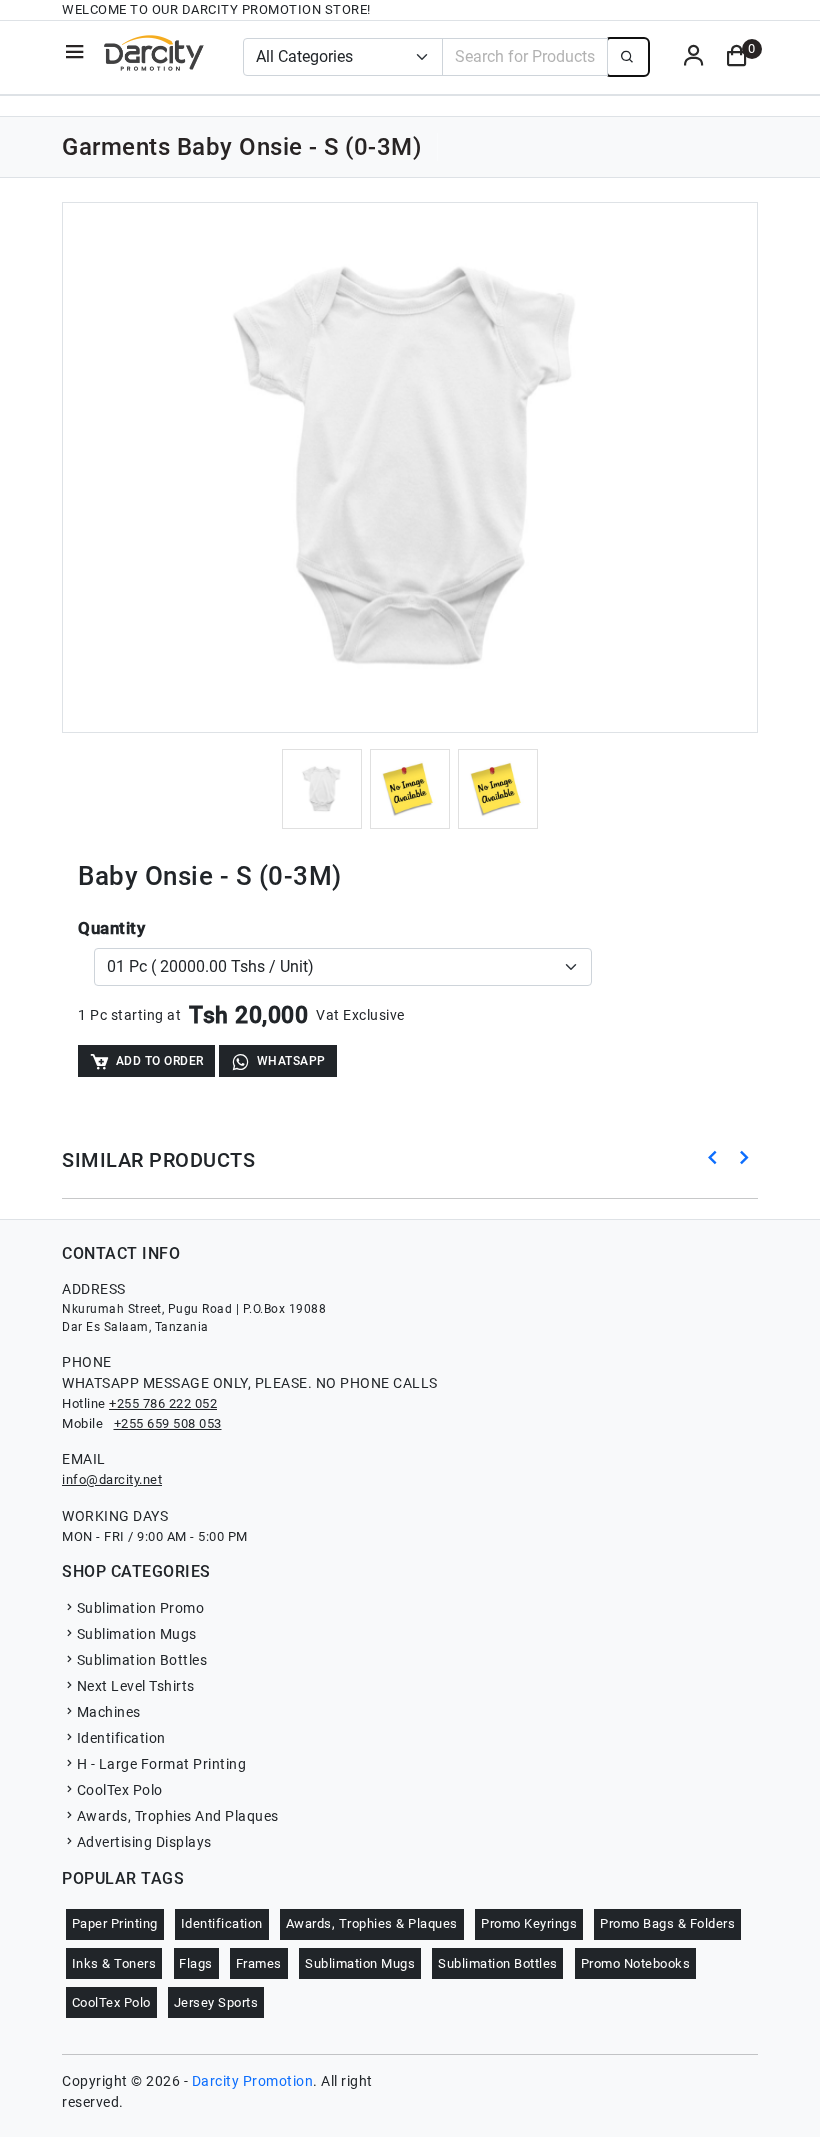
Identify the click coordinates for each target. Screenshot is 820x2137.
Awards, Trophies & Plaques (372, 1923)
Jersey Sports (216, 2002)
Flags (196, 1963)
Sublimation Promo (140, 1608)
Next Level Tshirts (136, 1686)
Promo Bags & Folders (667, 1923)
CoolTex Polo (120, 1790)
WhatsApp (291, 1061)
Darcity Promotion (253, 2081)
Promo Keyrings (529, 1923)
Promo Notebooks (636, 1963)
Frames (259, 1963)
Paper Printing (115, 1923)
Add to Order (160, 1061)
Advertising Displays (144, 1842)
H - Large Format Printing (161, 1764)
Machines (109, 1712)
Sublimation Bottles (142, 1660)
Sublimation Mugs (137, 1634)
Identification (121, 1738)
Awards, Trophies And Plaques (178, 1816)
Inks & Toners (114, 1963)
